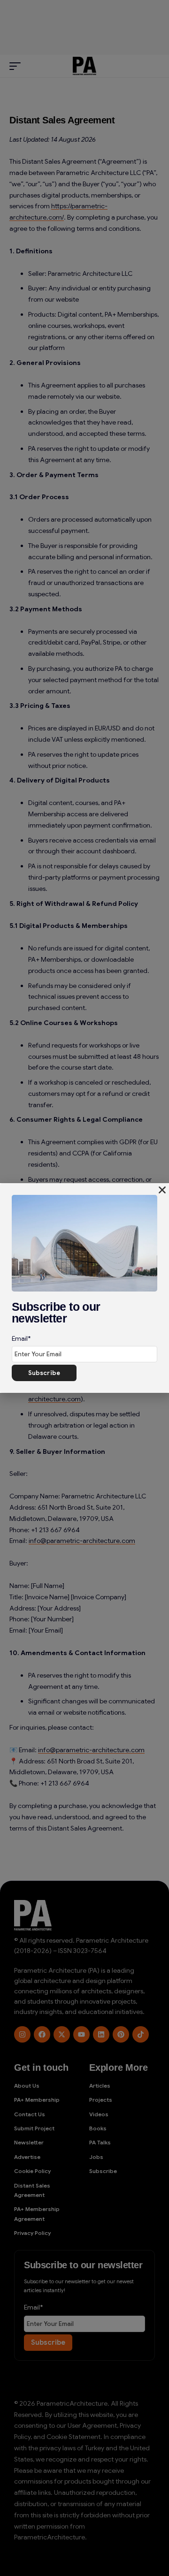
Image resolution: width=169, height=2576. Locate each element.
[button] (162, 1190)
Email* (21, 1338)
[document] (84, 1288)
